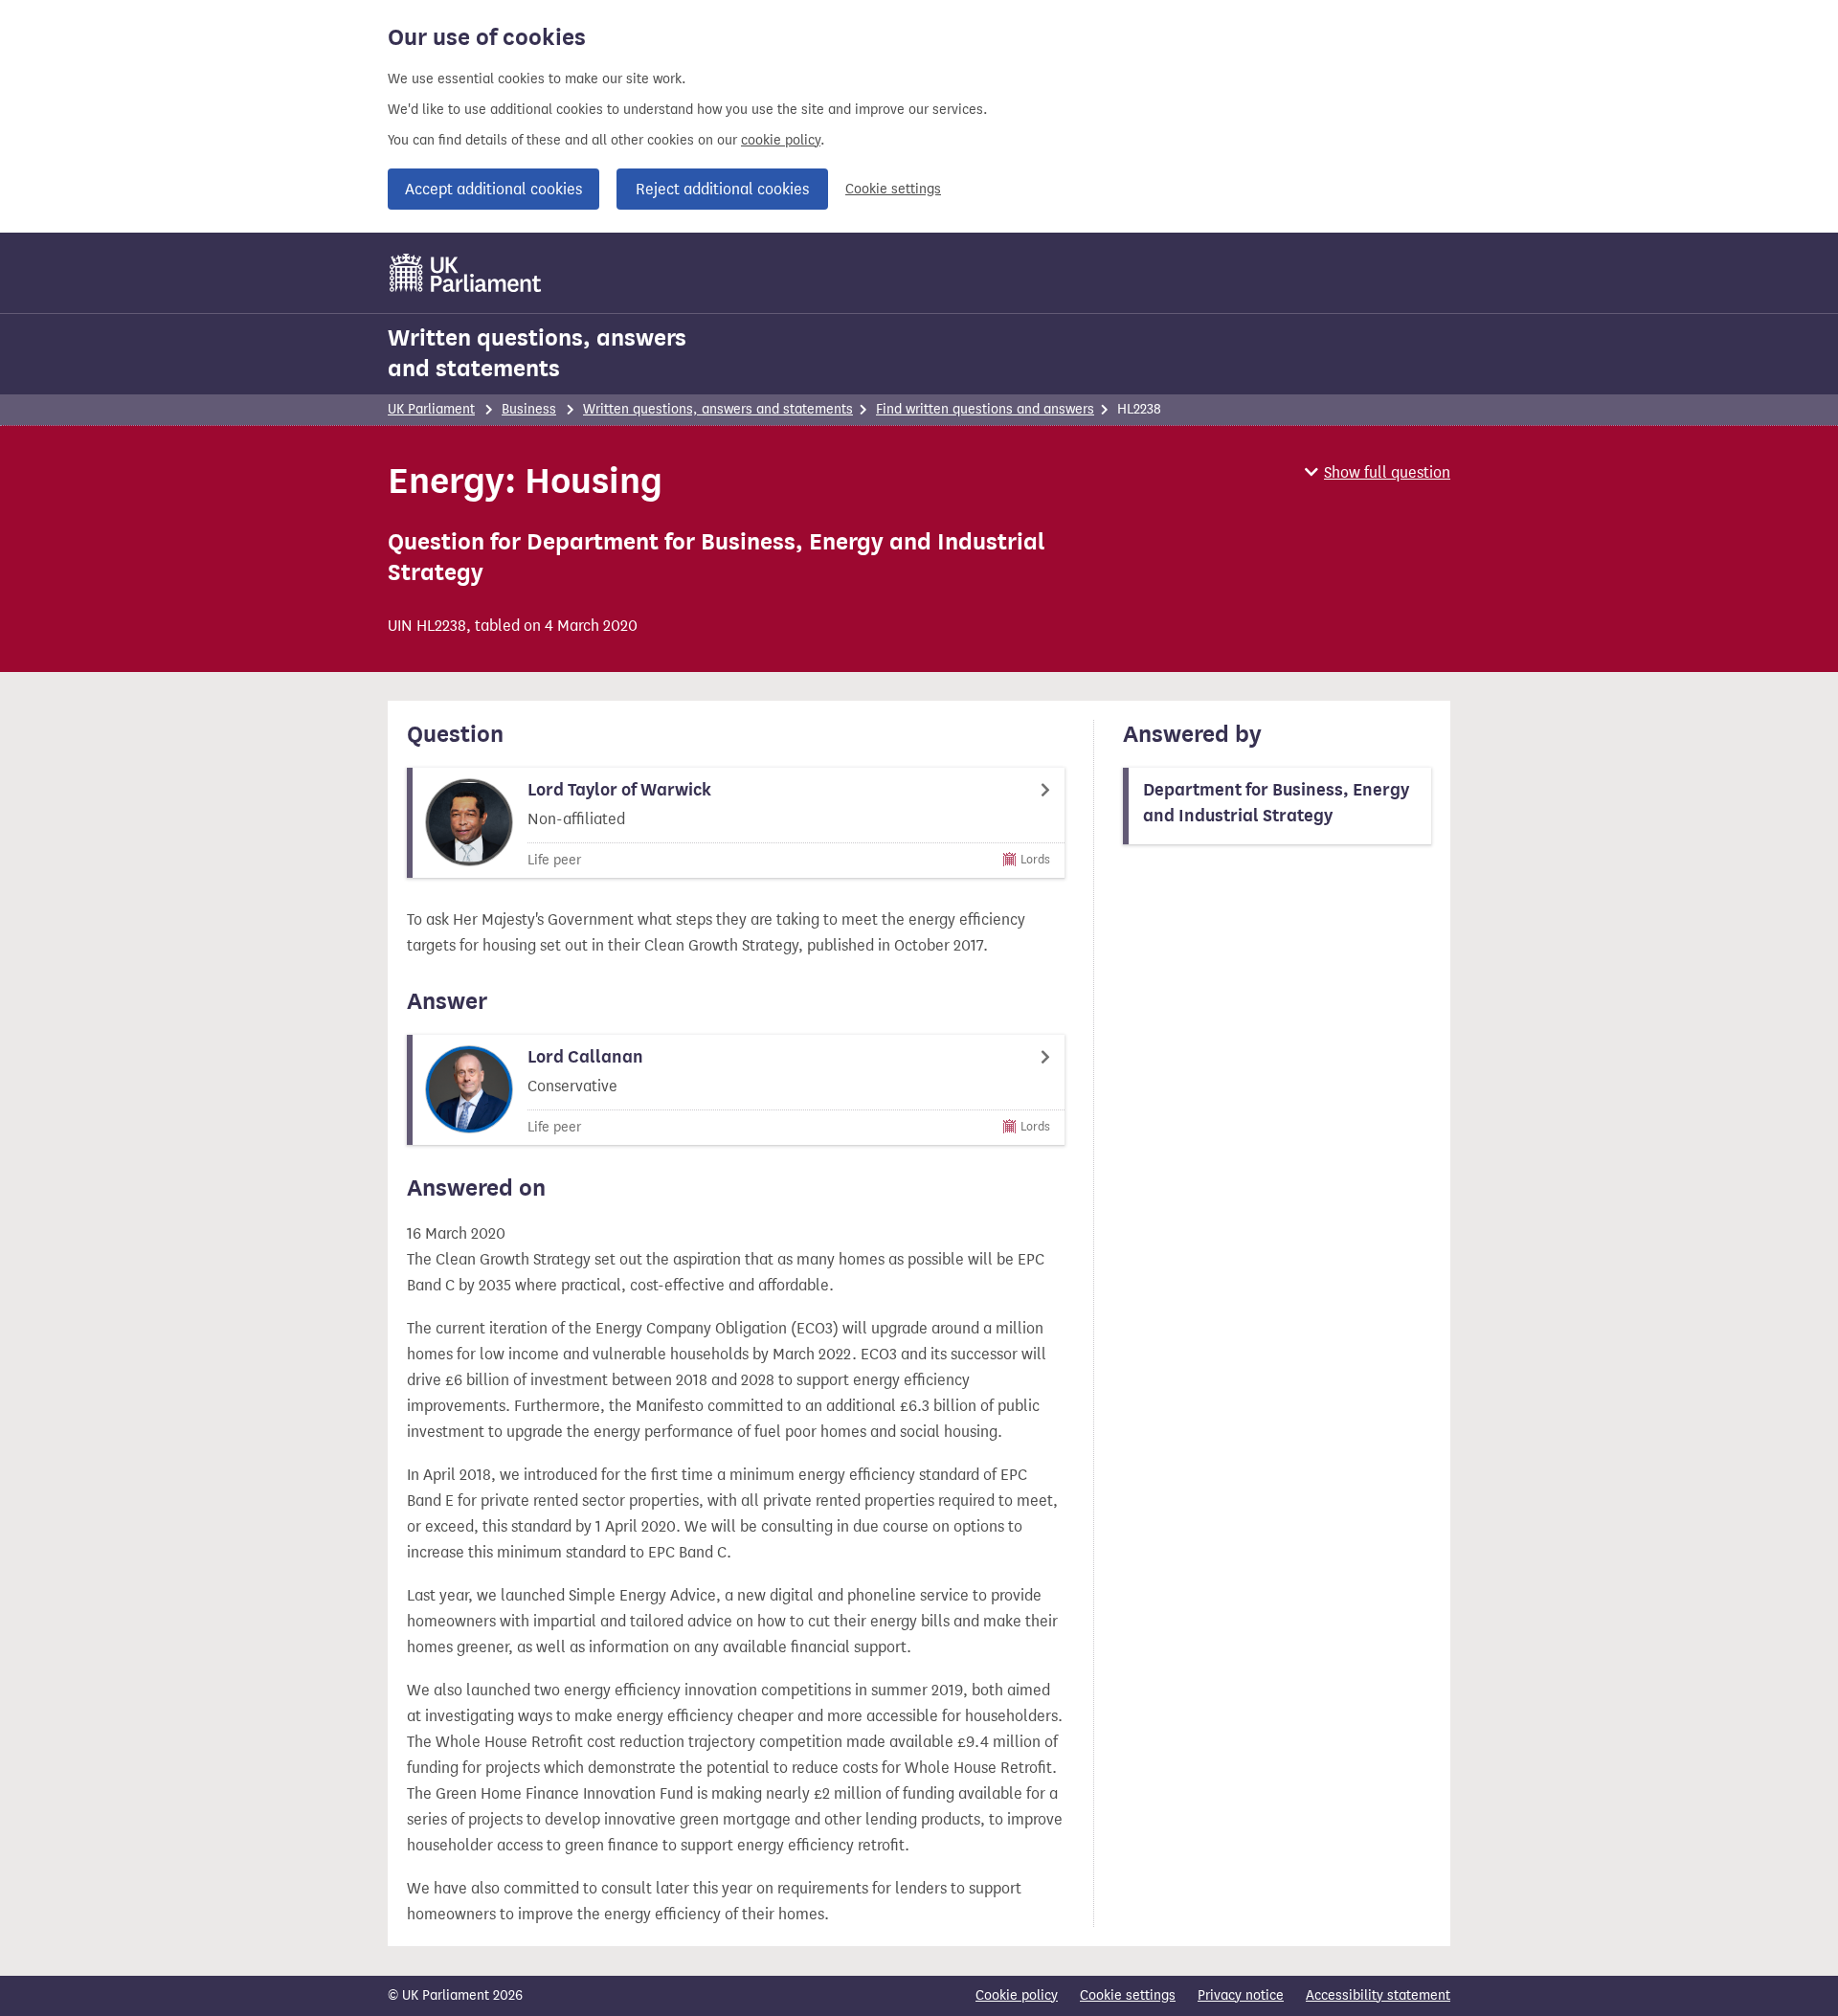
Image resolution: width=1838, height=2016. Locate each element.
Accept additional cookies (493, 189)
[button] (1378, 472)
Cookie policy (1017, 1995)
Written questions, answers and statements (537, 353)
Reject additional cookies (722, 189)
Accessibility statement (1378, 1995)
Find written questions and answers (985, 409)
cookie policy (781, 140)
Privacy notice (1241, 1995)
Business (529, 409)
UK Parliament (431, 409)
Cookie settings (893, 189)
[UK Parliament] (466, 273)
